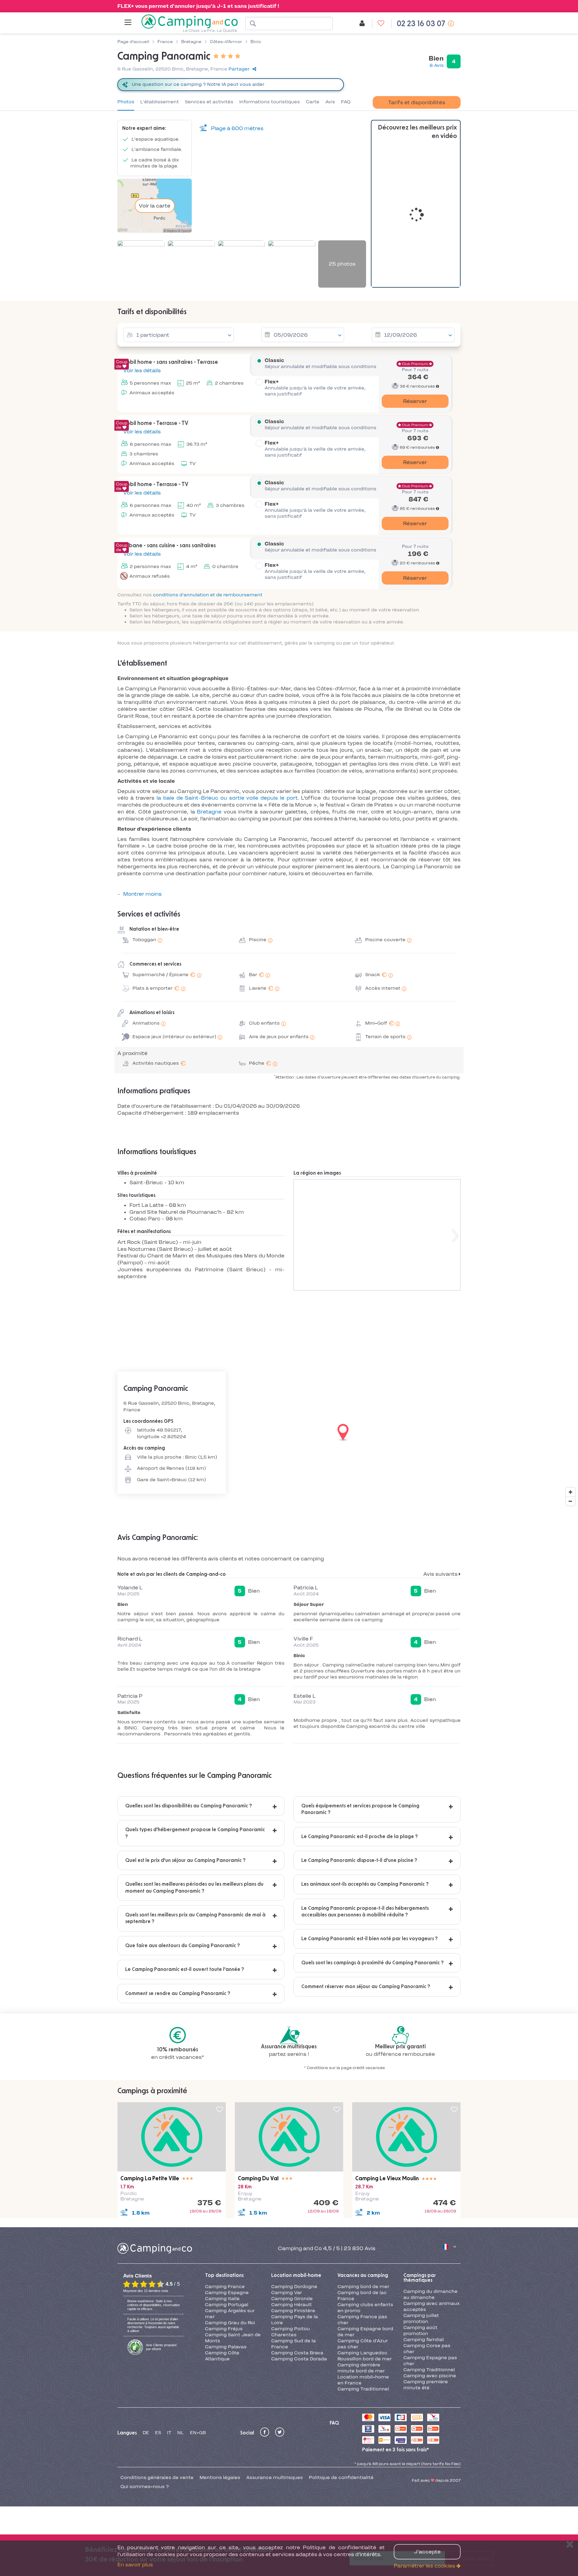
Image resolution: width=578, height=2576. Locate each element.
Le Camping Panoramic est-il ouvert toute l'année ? (185, 1969)
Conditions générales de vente (157, 2478)
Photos (126, 102)
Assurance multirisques (275, 2478)
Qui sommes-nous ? (145, 2487)
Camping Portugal (227, 2305)
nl (181, 2433)
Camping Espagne (227, 2293)
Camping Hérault (292, 2305)
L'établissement (160, 102)
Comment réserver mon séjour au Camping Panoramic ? (366, 1987)
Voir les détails (141, 370)
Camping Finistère (293, 2311)
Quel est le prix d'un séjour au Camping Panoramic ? (185, 1860)
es (158, 2433)
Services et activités (209, 102)
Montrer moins (142, 894)
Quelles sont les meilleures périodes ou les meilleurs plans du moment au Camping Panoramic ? (194, 1888)
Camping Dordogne (294, 2287)
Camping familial (424, 2340)
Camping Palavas (226, 2347)
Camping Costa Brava (297, 2353)
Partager (239, 69)
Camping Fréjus (224, 2329)
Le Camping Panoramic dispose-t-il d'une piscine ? (359, 1860)
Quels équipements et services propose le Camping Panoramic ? (360, 1809)
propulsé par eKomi (161, 2347)
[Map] (289, 1433)
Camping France (225, 2287)
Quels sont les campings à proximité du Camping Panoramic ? (373, 1963)
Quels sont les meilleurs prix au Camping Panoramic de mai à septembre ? (195, 1918)
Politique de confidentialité (341, 2478)
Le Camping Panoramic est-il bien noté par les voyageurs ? (370, 1939)
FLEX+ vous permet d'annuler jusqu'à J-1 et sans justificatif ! (198, 6)
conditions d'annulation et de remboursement (208, 595)
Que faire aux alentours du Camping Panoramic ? (183, 1946)
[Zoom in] (570, 1492)
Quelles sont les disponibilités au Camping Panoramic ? (189, 1806)
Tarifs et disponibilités (417, 102)
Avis (330, 102)
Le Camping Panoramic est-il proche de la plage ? (360, 1837)
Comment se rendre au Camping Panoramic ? (178, 1994)
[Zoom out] (570, 1501)
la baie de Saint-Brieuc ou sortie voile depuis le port (227, 798)
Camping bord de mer (363, 2287)
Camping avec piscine (430, 2376)
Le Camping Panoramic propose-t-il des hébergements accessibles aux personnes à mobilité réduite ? (365, 1912)
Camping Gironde (292, 2299)
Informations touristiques (270, 102)
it (169, 2433)
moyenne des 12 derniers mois (146, 2291)
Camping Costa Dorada (299, 2359)
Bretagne (209, 812)
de (146, 2433)
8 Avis (437, 65)
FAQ (346, 102)
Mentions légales (220, 2478)
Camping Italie (222, 2299)
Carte (313, 102)
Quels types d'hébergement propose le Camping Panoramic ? (195, 1833)
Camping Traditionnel (363, 2389)
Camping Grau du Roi (230, 2323)
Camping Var (287, 2293)
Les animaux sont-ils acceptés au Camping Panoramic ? (365, 1884)
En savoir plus (135, 2565)
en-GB (198, 2433)
